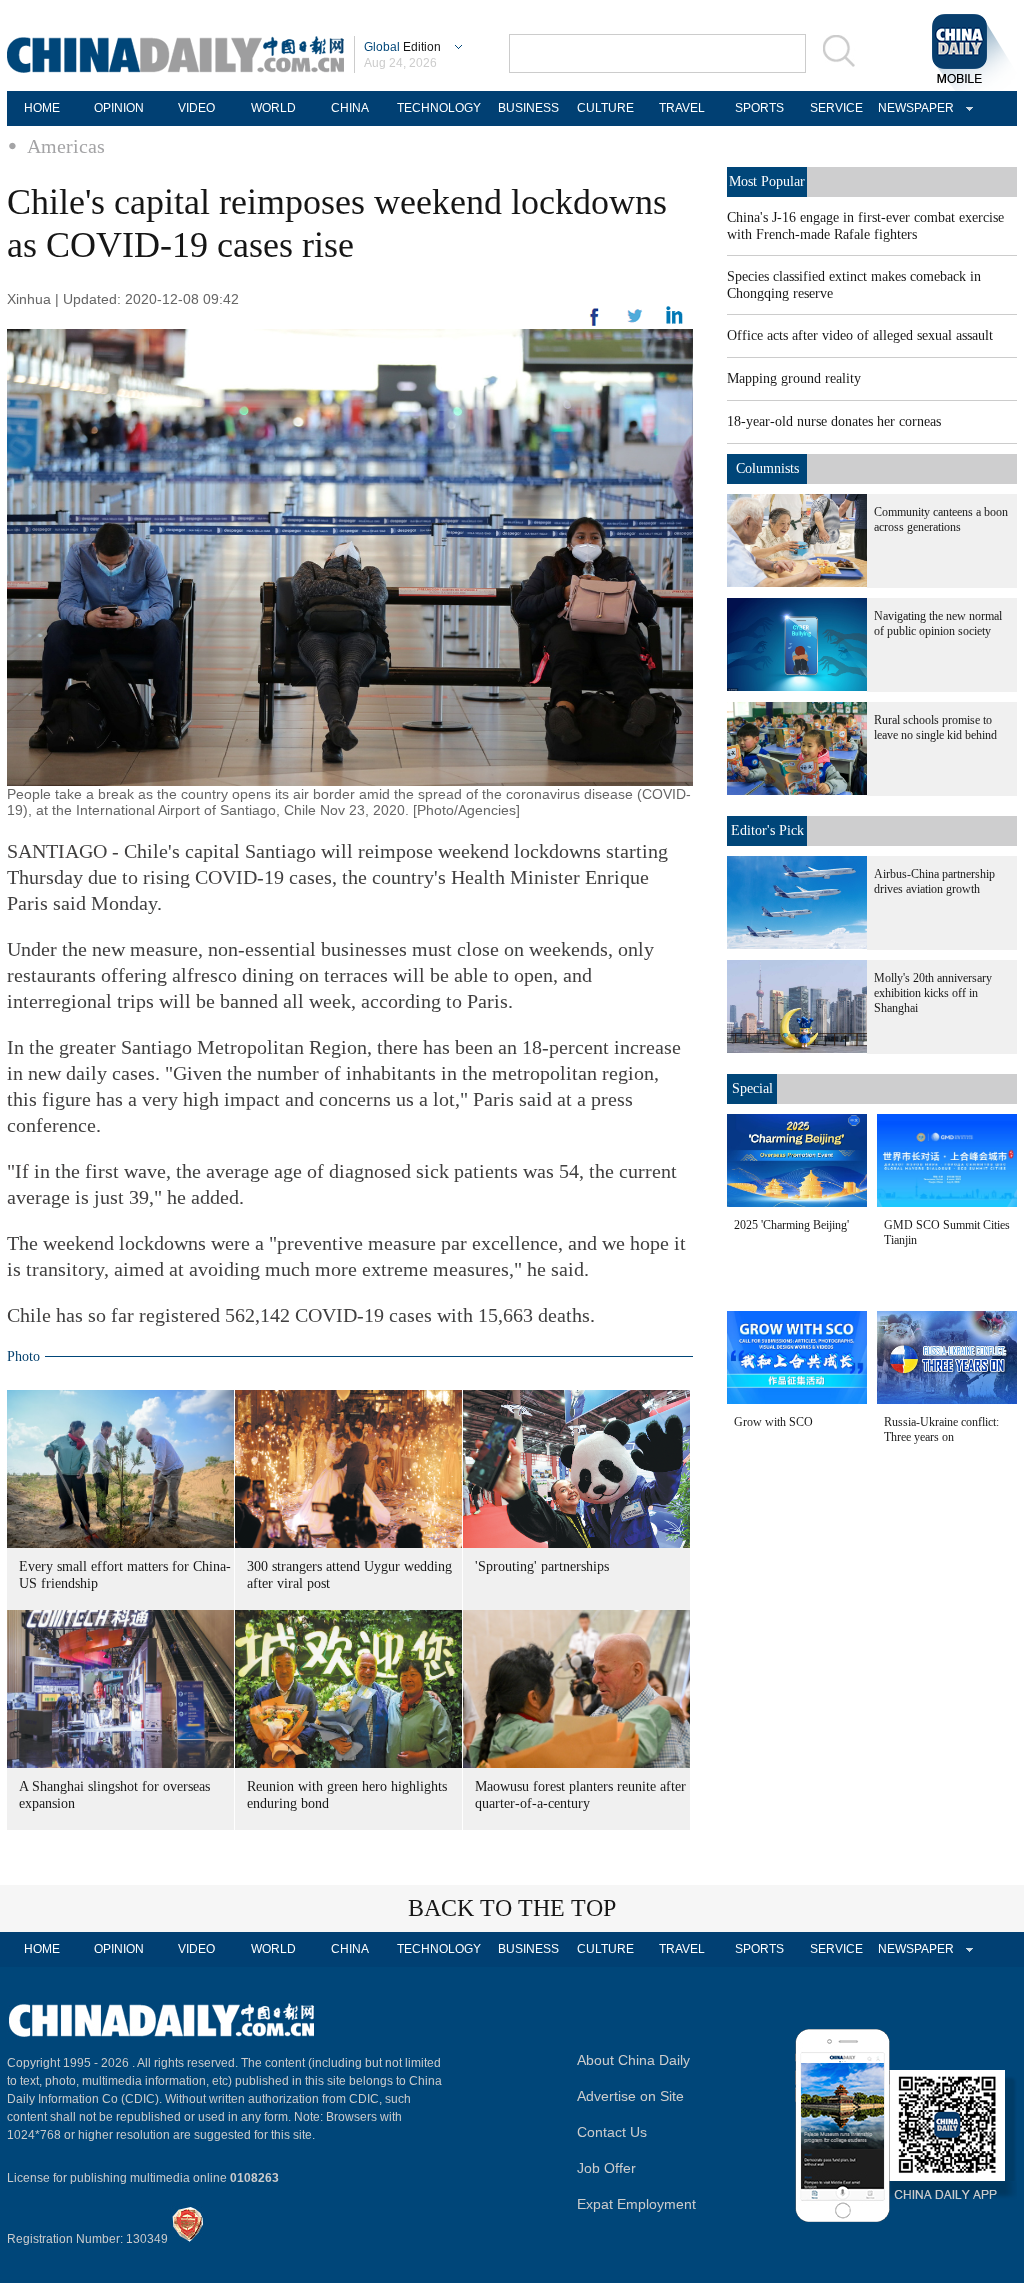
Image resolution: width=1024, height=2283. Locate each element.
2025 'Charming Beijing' (791, 1225)
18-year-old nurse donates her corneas (834, 421)
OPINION (119, 108)
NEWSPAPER (913, 108)
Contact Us (612, 2132)
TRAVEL (682, 108)
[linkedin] (635, 322)
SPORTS (759, 108)
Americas (66, 146)
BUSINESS (528, 108)
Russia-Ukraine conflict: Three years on (941, 1429)
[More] (595, 325)
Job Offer (606, 2168)
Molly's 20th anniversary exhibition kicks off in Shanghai (933, 993)
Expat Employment (636, 2204)
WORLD (273, 108)
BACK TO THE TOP (512, 1908)
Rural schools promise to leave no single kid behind (935, 727)
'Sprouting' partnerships (542, 1566)
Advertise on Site (630, 2096)
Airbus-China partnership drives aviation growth (934, 881)
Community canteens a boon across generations (941, 519)
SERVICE (836, 108)
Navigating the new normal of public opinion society (938, 623)
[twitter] (674, 320)
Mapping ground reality (794, 378)
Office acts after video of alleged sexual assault (860, 335)
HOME (42, 108)
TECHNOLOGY (439, 108)
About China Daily (633, 2060)
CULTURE (605, 108)
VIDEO (196, 108)
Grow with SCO (773, 1422)
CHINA (350, 108)
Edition (402, 47)
